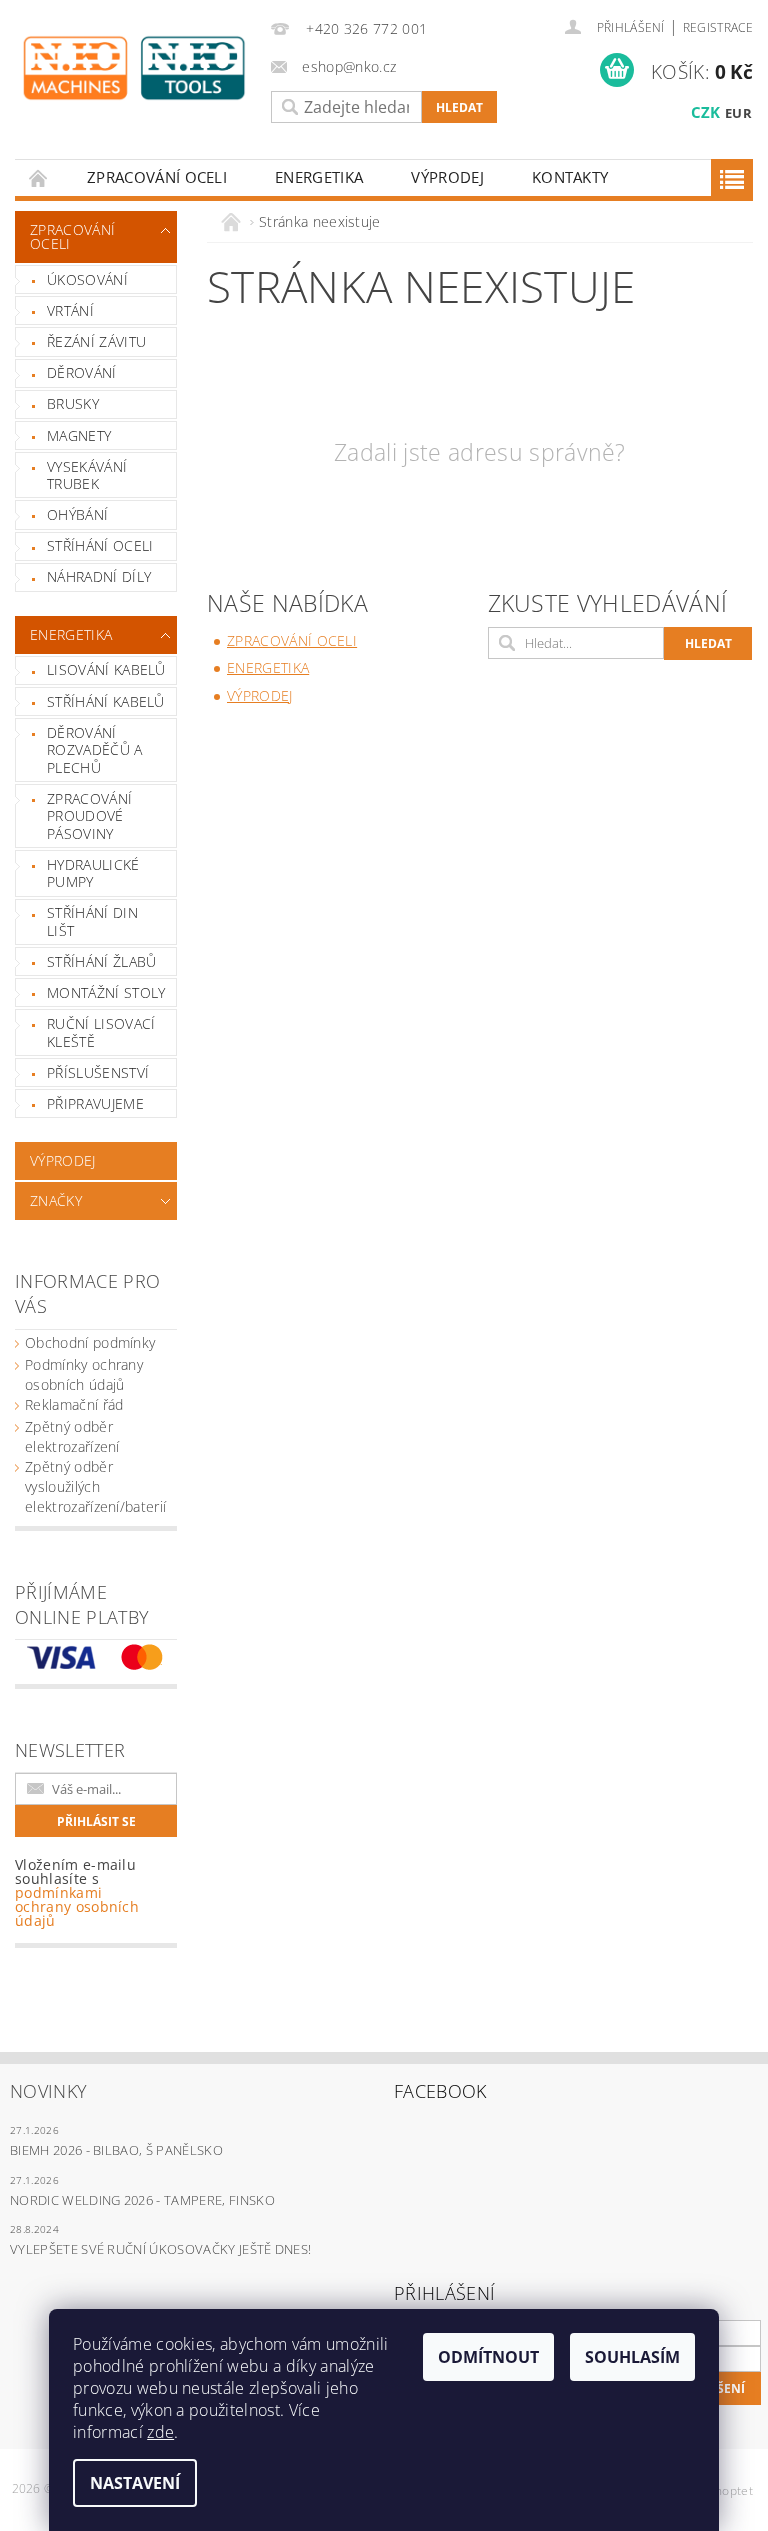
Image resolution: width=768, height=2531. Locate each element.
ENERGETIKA (319, 177)
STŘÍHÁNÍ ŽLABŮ (101, 961)
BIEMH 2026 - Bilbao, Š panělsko (116, 2150)
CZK (706, 112)
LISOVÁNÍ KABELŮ (106, 669)
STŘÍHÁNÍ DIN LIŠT (92, 921)
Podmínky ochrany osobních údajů (84, 1374)
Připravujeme (95, 1103)
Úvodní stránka (39, 177)
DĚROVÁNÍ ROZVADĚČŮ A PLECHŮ (95, 750)
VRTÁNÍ (70, 310)
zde (160, 2432)
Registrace (718, 27)
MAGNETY (79, 435)
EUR (738, 113)
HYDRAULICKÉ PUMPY (93, 873)
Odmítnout (488, 2357)
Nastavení (135, 2483)
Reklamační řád (74, 1404)
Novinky (48, 2091)
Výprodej (447, 177)
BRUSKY (73, 403)
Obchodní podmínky (90, 1342)
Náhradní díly (99, 576)
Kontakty (570, 177)
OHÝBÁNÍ (77, 514)
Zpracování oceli (157, 177)
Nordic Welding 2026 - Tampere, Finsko (142, 2200)
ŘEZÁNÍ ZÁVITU (96, 341)
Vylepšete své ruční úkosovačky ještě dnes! (160, 2249)
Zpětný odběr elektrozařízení (72, 1436)
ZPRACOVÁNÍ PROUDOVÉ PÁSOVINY (89, 816)
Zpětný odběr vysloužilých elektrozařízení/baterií (95, 1486)
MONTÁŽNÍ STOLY (106, 992)
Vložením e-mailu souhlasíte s (77, 1893)
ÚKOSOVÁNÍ (87, 279)
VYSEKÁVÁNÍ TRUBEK (87, 475)
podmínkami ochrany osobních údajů (77, 1906)
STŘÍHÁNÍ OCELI (100, 545)
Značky (56, 1200)
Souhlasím (632, 2357)
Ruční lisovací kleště (101, 1032)
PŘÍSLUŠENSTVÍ (98, 1072)
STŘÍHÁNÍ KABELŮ (106, 701)
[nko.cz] (134, 68)
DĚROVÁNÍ (82, 372)
